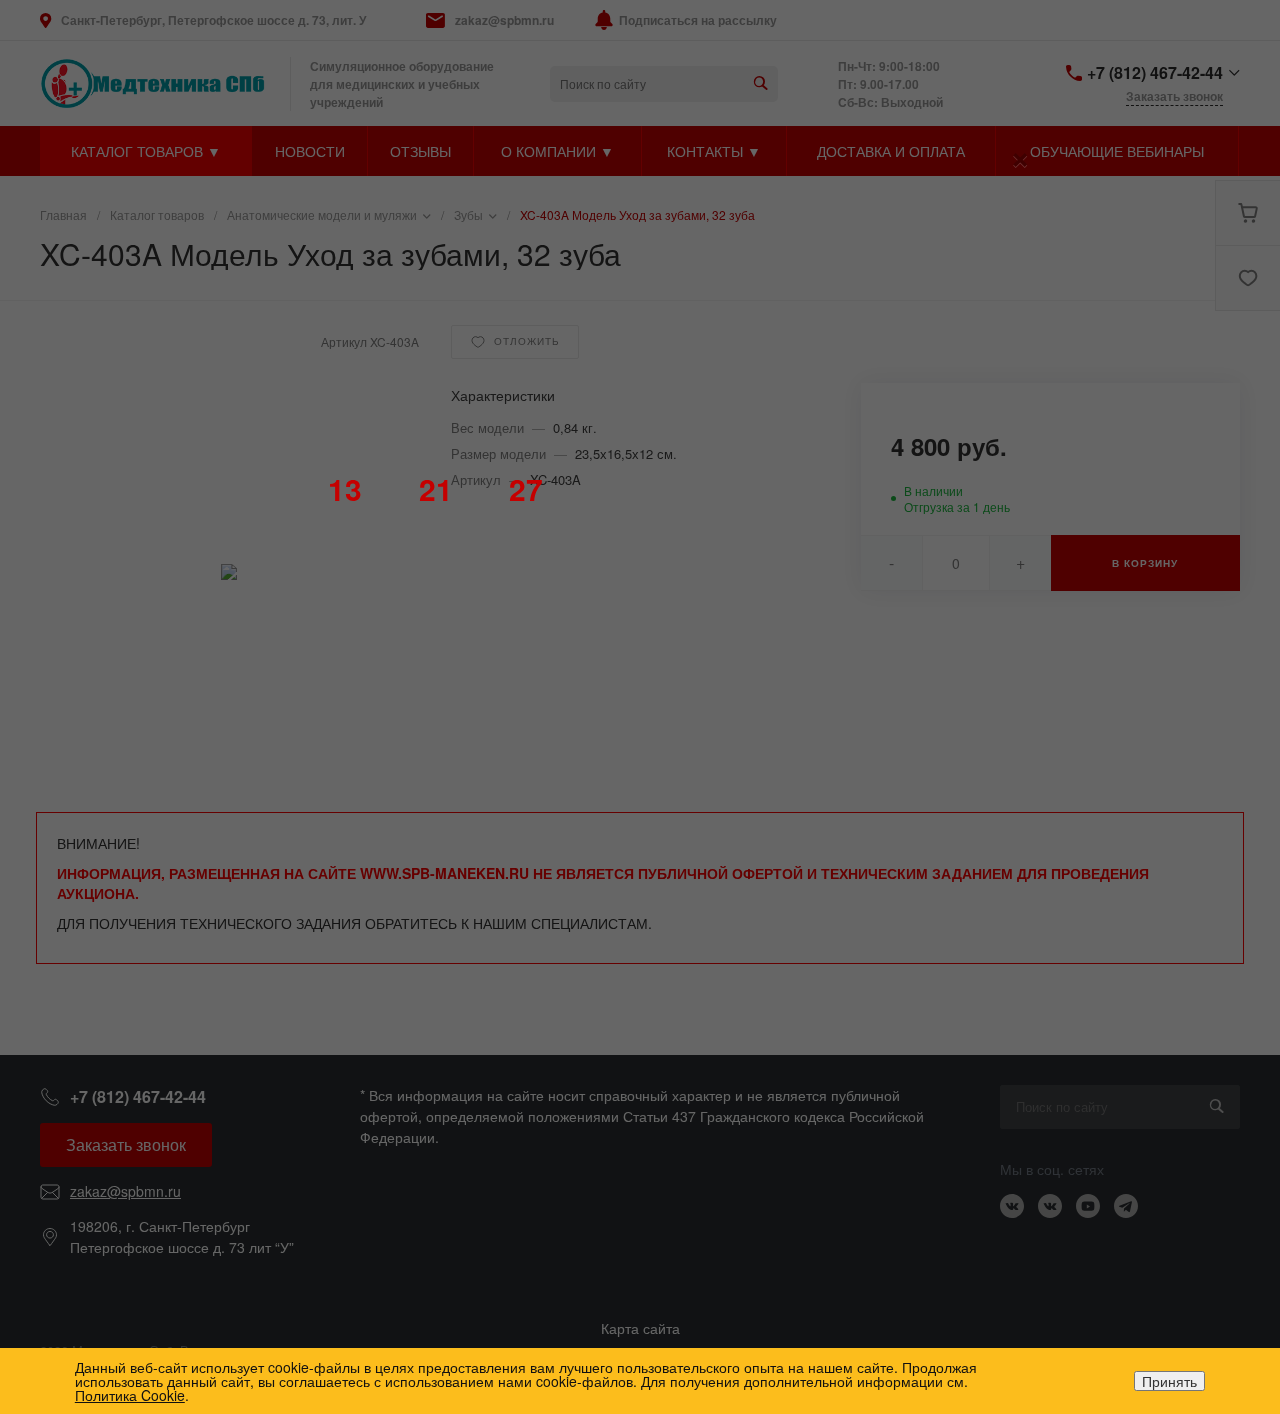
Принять (1169, 1381)
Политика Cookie (130, 1395)
